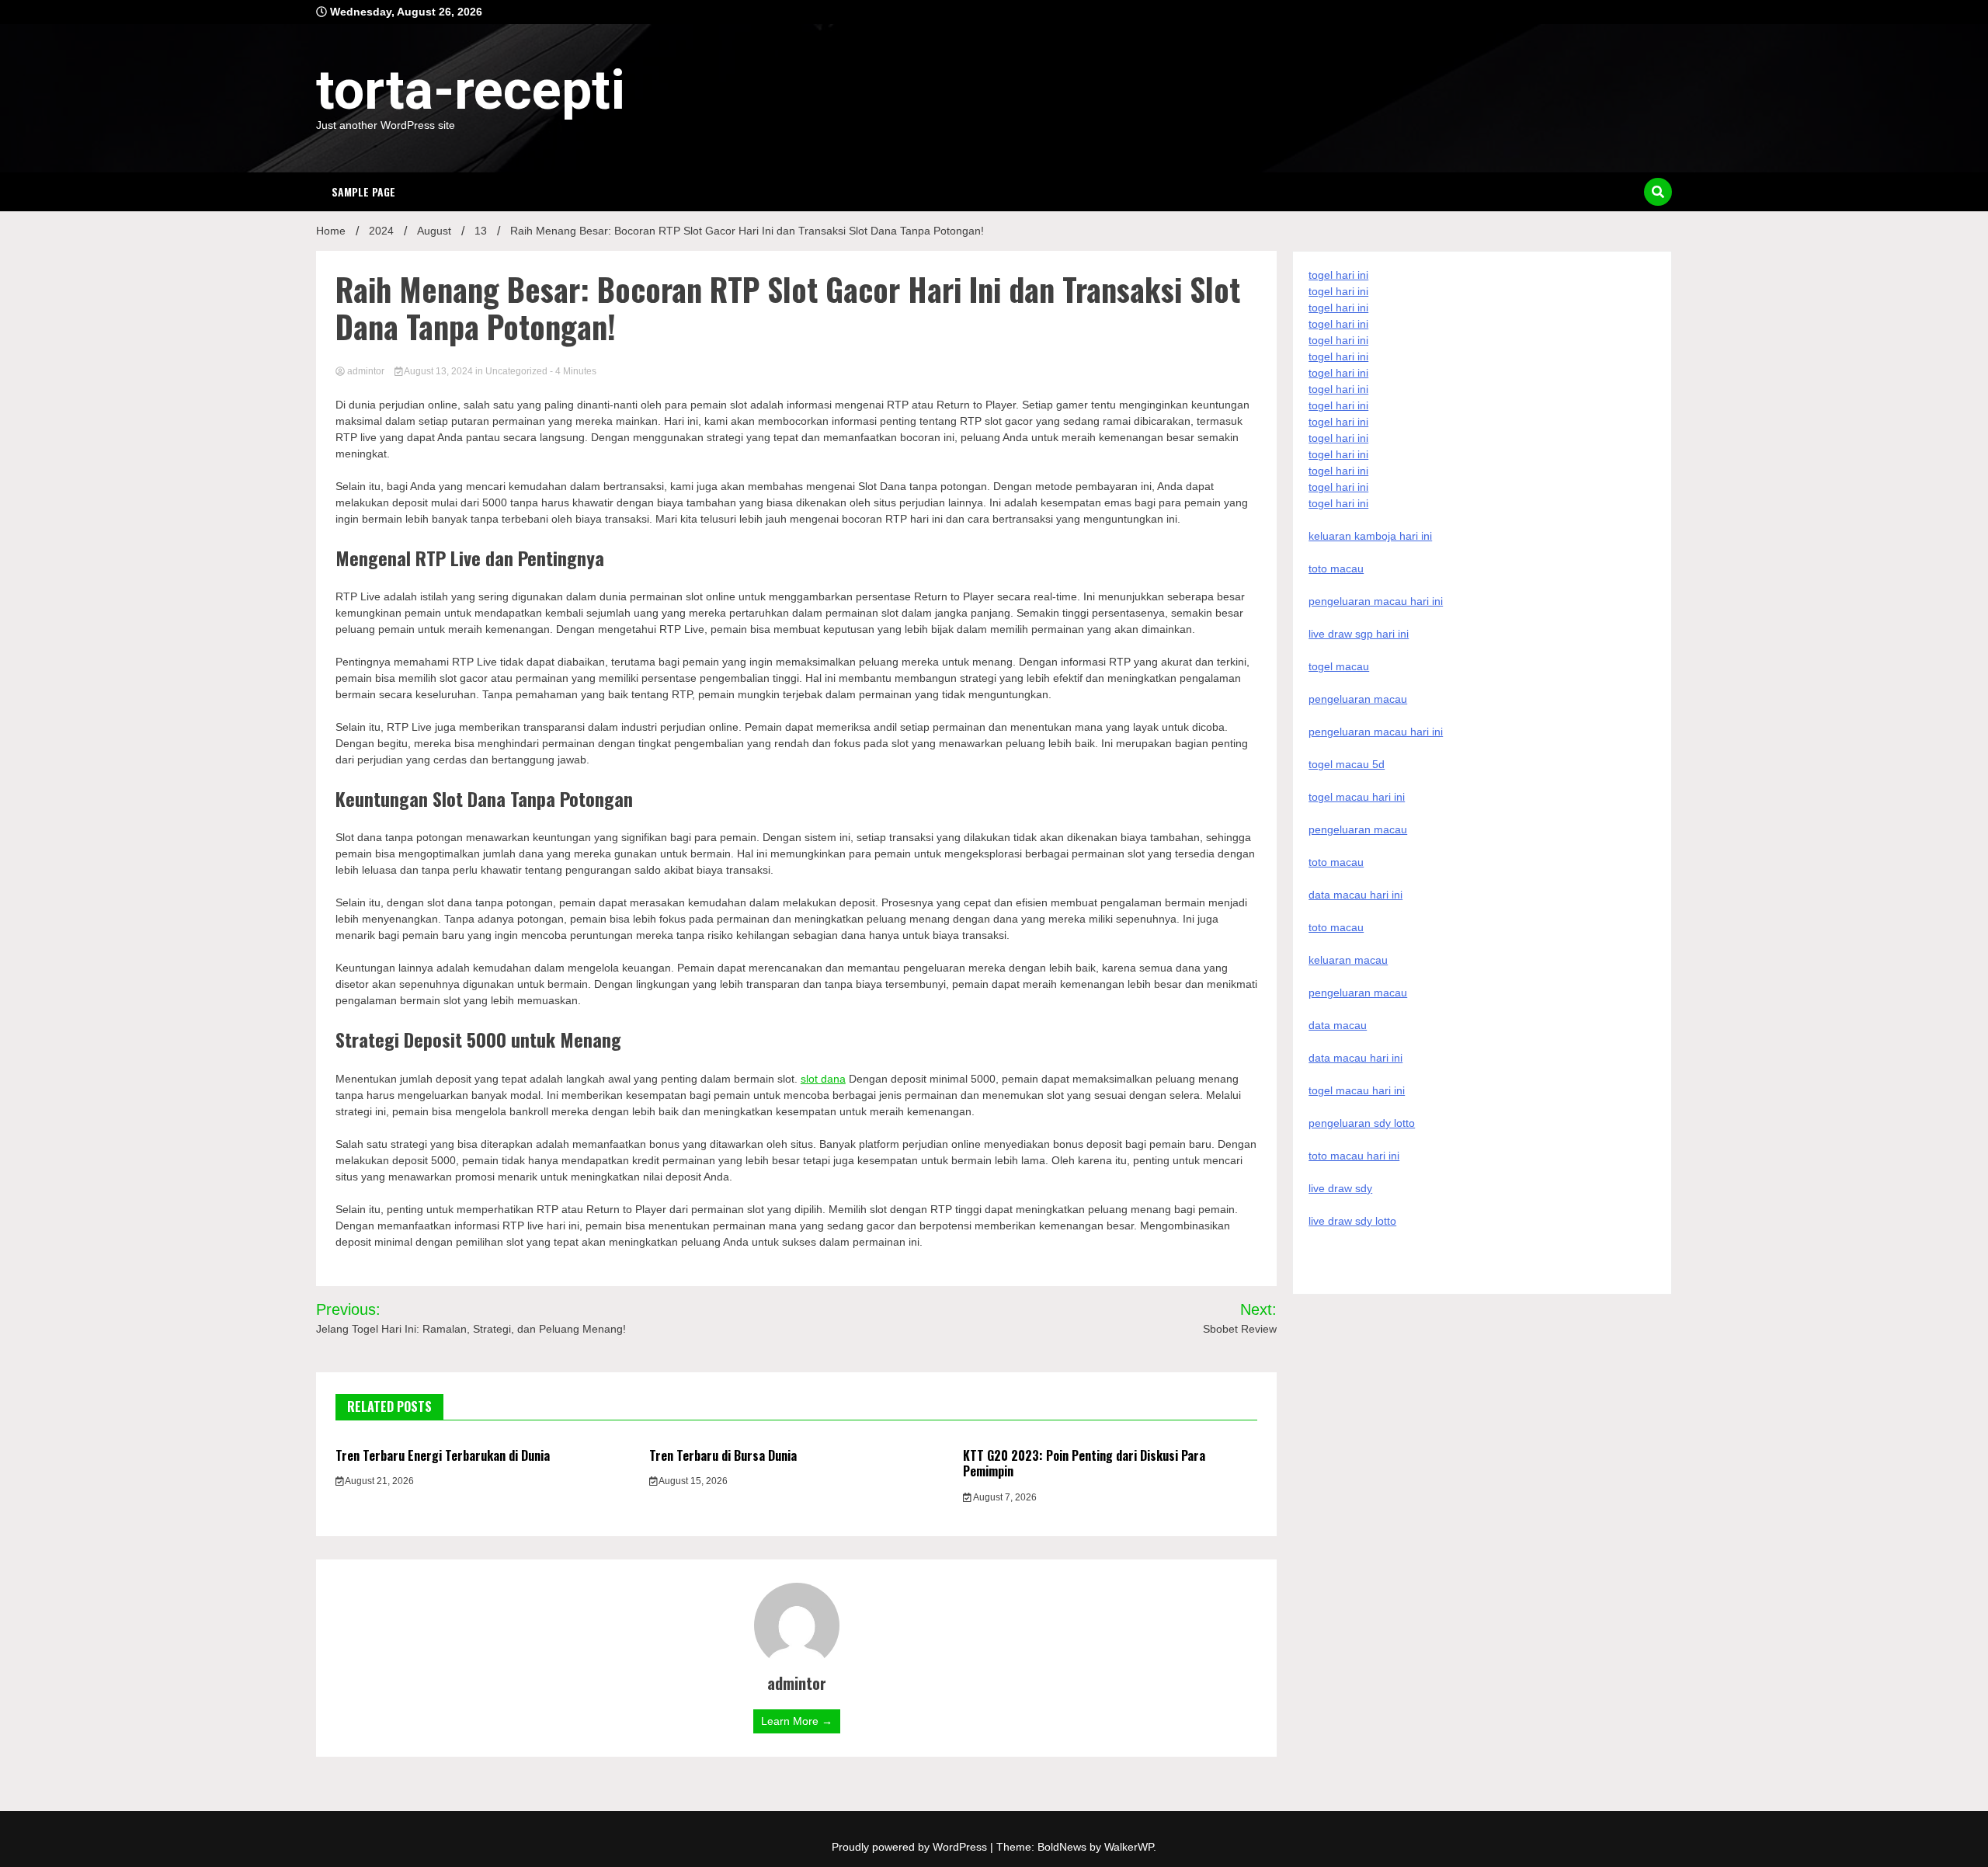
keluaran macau (1348, 960)
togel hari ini (1338, 487)
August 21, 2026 (379, 1481)
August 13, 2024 (439, 371)
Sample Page (363, 191)
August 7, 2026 (1004, 1497)
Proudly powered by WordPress (911, 1847)
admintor (366, 371)
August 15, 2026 (692, 1481)
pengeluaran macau (1358, 993)
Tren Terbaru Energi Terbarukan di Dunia (443, 1455)
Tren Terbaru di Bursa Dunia (723, 1455)
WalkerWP (1129, 1847)
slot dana (823, 1079)
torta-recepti (471, 90)
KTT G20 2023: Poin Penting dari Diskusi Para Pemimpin (1084, 1464)
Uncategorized (516, 371)
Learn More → (797, 1721)
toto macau (1336, 927)
